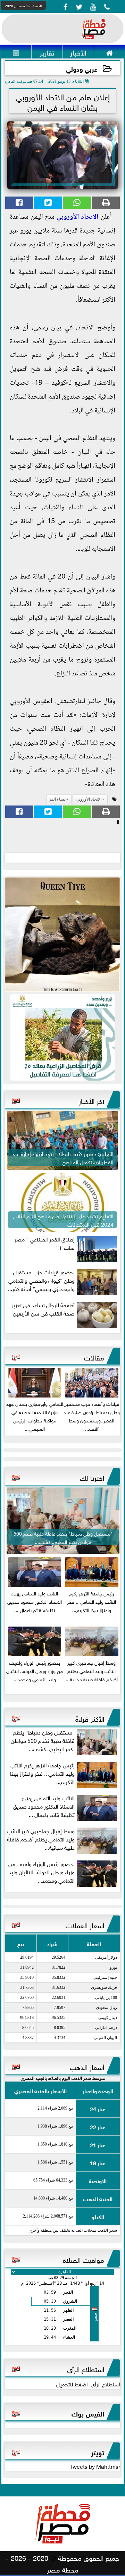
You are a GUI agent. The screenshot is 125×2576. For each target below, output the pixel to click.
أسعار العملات (85, 1924)
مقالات (94, 1357)
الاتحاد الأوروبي (78, 217)
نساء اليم (57, 799)
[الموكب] (62, 935)
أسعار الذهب (87, 2066)
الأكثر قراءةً (90, 1718)
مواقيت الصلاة (84, 2259)
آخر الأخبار (91, 1100)
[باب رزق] (62, 1037)
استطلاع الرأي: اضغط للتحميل (88, 2384)
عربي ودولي (82, 68)
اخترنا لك (92, 1477)
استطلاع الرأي (86, 2368)
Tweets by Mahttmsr (95, 2466)
